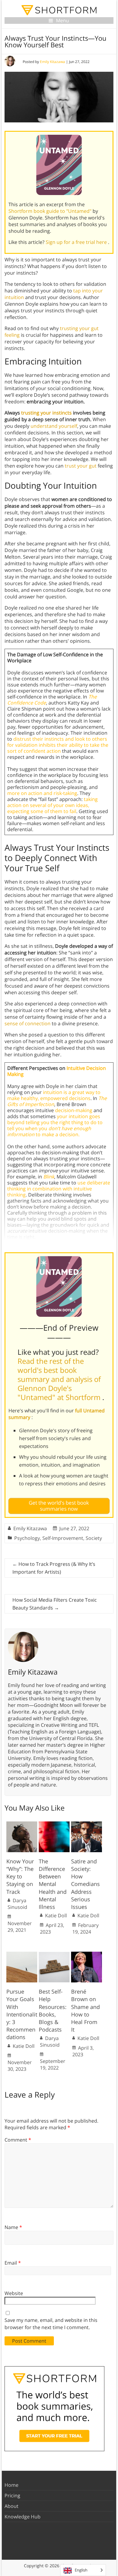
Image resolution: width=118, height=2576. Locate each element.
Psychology (27, 1538)
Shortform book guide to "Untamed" (51, 211)
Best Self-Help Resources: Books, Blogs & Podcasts (53, 2010)
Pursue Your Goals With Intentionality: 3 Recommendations (22, 2014)
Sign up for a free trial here (77, 242)
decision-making (74, 1110)
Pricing (12, 2496)
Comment (18, 2140)
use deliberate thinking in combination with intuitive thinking (59, 1189)
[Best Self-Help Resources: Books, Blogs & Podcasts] (54, 1955)
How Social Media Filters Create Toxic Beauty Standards (55, 1604)
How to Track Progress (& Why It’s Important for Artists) (54, 1568)
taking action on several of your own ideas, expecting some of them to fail (52, 805)
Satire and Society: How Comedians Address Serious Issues (85, 1884)
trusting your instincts (46, 413)
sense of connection (28, 1023)
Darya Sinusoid (17, 1904)
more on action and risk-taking (42, 793)
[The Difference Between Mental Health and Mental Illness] (54, 1824)
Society (94, 1538)
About (11, 2506)
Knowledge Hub (23, 2517)
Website (14, 2293)
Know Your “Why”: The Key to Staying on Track (20, 1876)
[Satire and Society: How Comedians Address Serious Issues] (87, 1824)
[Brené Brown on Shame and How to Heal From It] (87, 1955)
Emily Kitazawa (52, 62)
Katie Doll (56, 1915)
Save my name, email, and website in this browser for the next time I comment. (51, 2324)
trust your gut (81, 466)
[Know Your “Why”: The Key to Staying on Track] (22, 1824)
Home (11, 2485)
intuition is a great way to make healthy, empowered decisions (54, 1095)
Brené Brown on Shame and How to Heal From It (85, 2010)
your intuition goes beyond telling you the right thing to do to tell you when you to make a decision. (55, 1125)
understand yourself (54, 426)
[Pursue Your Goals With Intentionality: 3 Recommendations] (22, 1955)
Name (13, 2227)
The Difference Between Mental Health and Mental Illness (53, 1884)
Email (13, 2263)
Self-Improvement (63, 1538)
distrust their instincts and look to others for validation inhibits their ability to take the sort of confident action (58, 745)
